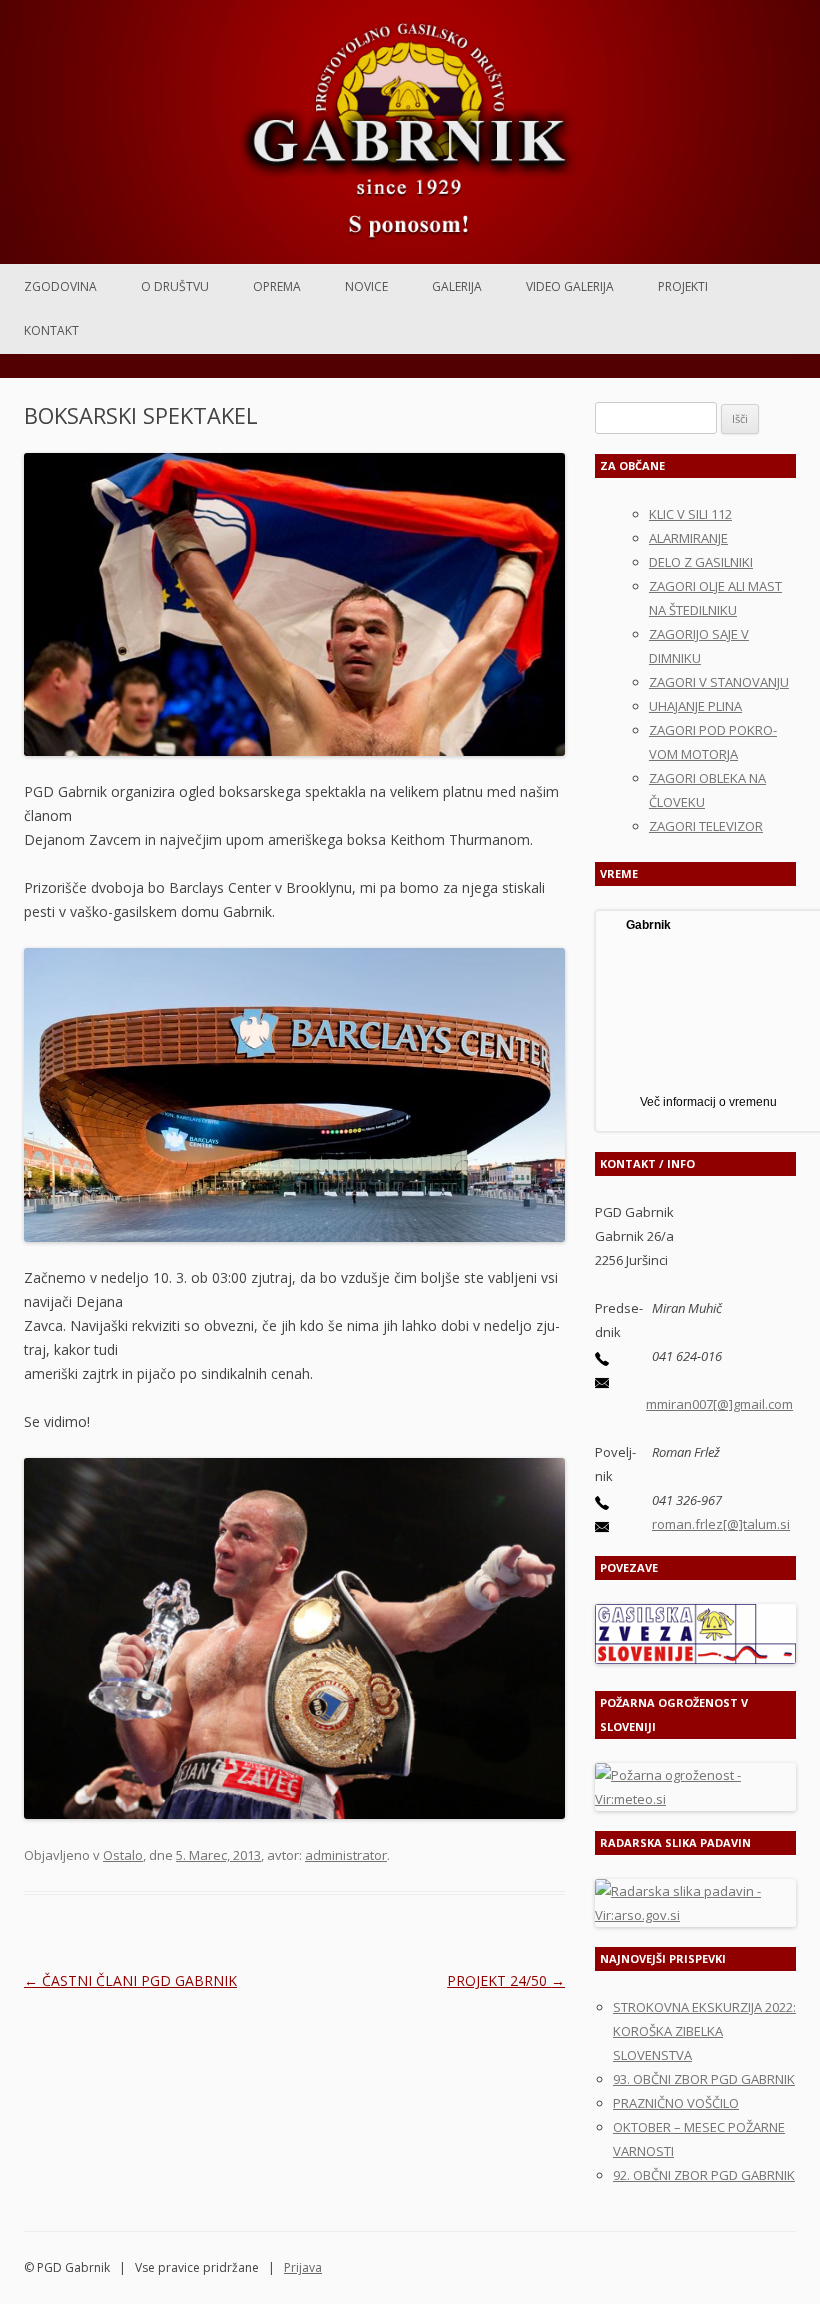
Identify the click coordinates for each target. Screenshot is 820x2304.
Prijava (303, 2267)
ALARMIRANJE (688, 538)
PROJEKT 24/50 (506, 1980)
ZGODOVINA (60, 286)
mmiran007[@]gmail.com (719, 1404)
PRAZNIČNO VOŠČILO (676, 2103)
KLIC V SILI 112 (690, 514)
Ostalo (123, 1855)
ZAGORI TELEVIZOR (706, 826)
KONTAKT (51, 330)
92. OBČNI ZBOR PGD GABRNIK (704, 2175)
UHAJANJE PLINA (695, 706)
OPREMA (277, 286)
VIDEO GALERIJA (570, 286)
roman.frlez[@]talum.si (721, 1524)
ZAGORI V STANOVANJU (719, 682)
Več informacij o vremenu (708, 1102)
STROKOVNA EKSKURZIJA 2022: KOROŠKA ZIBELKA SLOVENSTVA (704, 2031)
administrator (346, 1855)
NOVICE (366, 286)
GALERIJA (457, 286)
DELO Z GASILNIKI (701, 562)
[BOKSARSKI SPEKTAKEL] (294, 604)
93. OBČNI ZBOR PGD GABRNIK (704, 2079)
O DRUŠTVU (175, 286)
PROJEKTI (683, 286)
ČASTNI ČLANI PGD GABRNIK (130, 1980)
